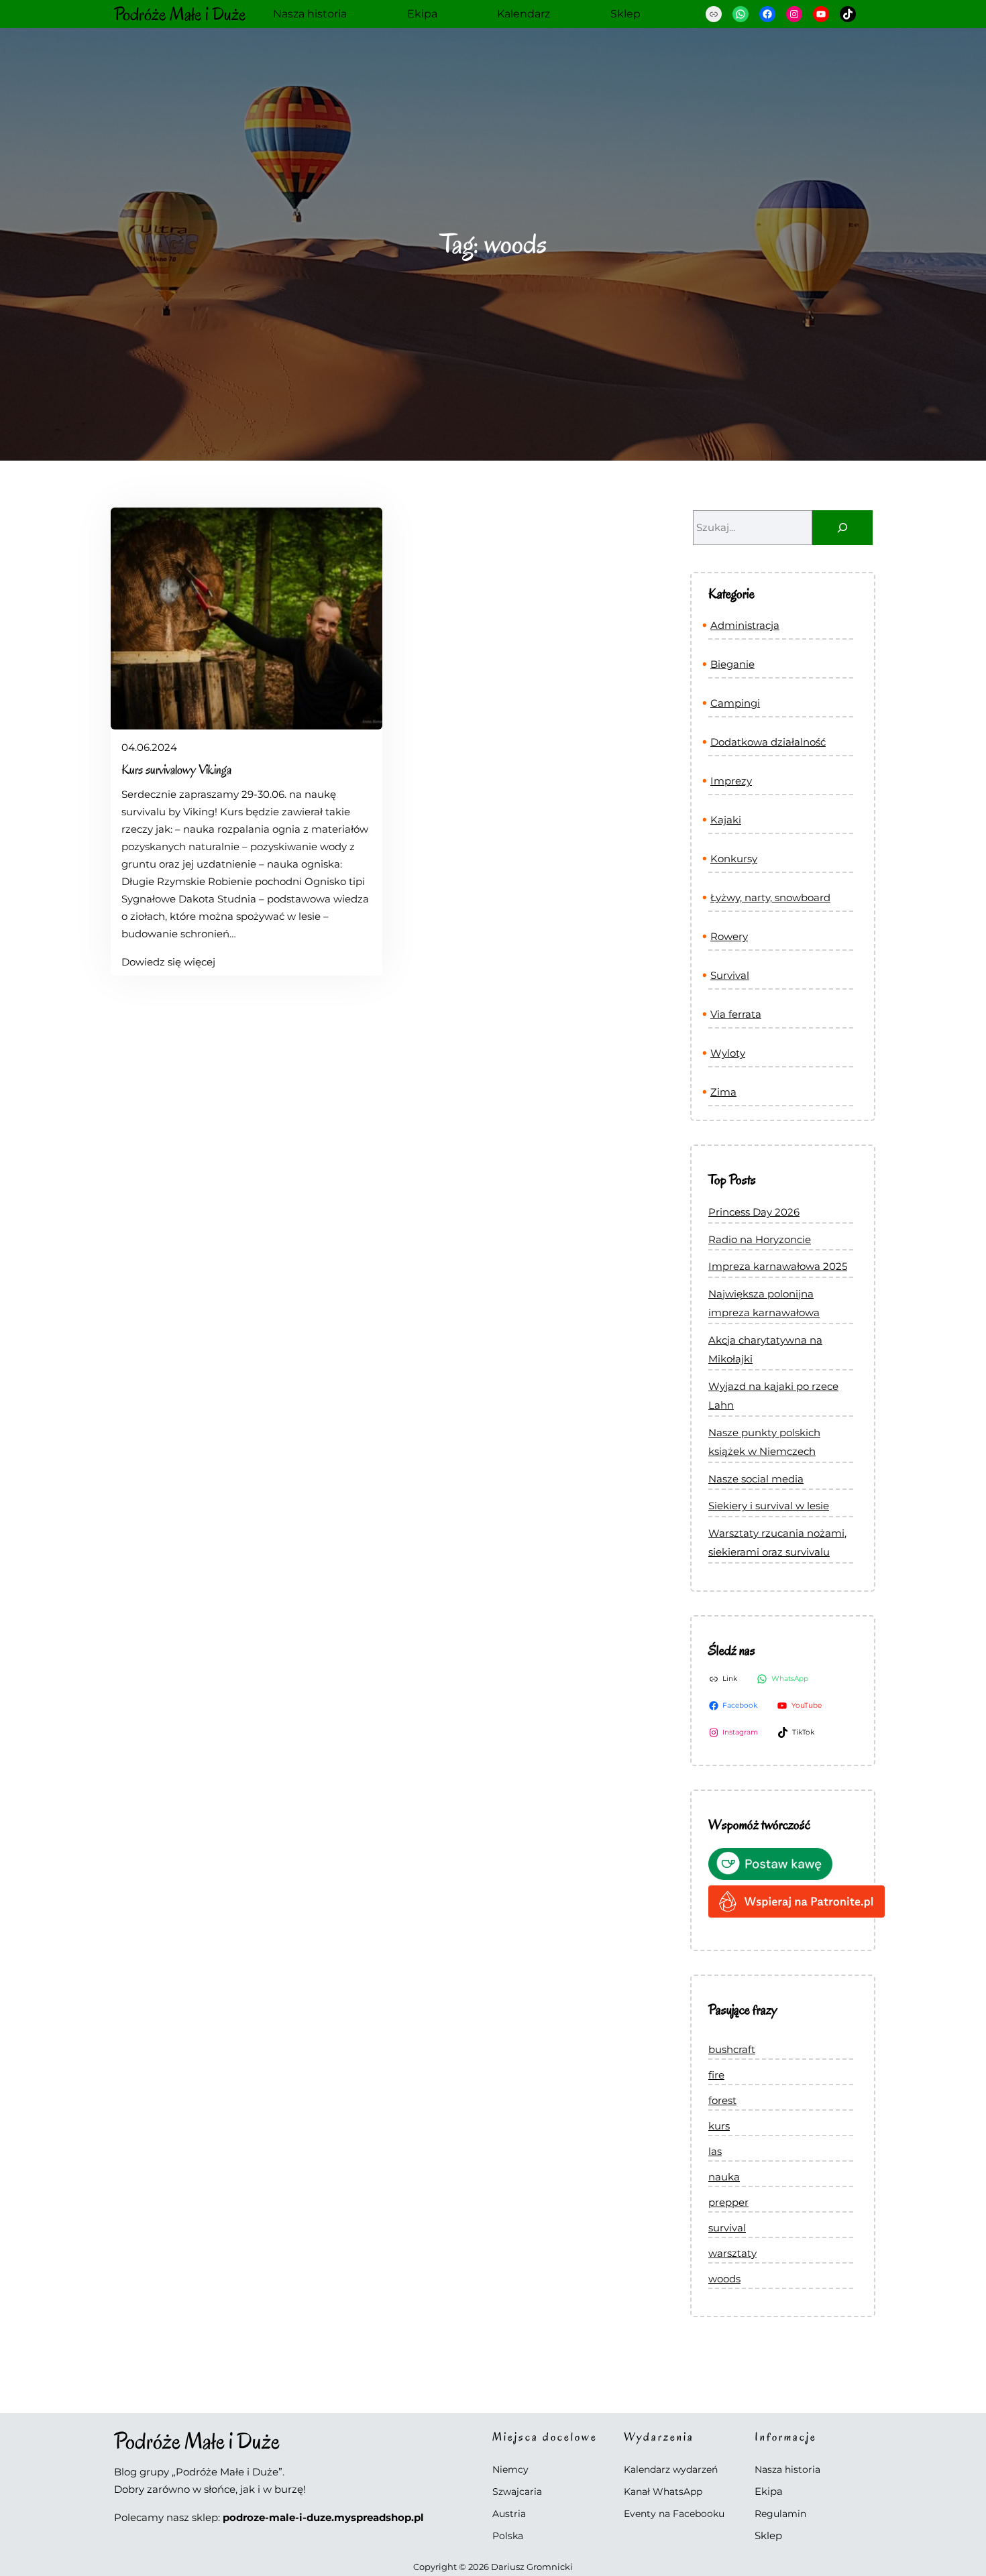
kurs (719, 2126)
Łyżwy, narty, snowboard (770, 897)
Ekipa (769, 2491)
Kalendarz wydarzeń (671, 2469)
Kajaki (726, 820)
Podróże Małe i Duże (180, 14)
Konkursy (734, 859)
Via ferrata (736, 1014)
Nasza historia (787, 2469)
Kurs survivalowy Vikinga (176, 770)
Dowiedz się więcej (168, 963)
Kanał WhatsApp (663, 2492)
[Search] (842, 528)
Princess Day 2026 (754, 1212)
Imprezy (731, 781)
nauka (724, 2177)
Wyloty (728, 1053)
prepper (728, 2202)
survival (727, 2228)
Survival (730, 975)
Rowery (729, 936)
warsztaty (732, 2253)
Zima (723, 1092)
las (715, 2151)
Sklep (768, 2535)
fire (716, 2075)
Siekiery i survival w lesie (769, 1506)
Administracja (745, 625)
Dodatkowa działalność (768, 742)
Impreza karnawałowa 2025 (778, 1266)
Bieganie (732, 664)
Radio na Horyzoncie (760, 1239)
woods (724, 2279)
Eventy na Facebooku (674, 2514)
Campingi (735, 703)
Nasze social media (756, 1479)
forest (722, 2100)
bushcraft (732, 2049)
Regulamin (780, 2514)
